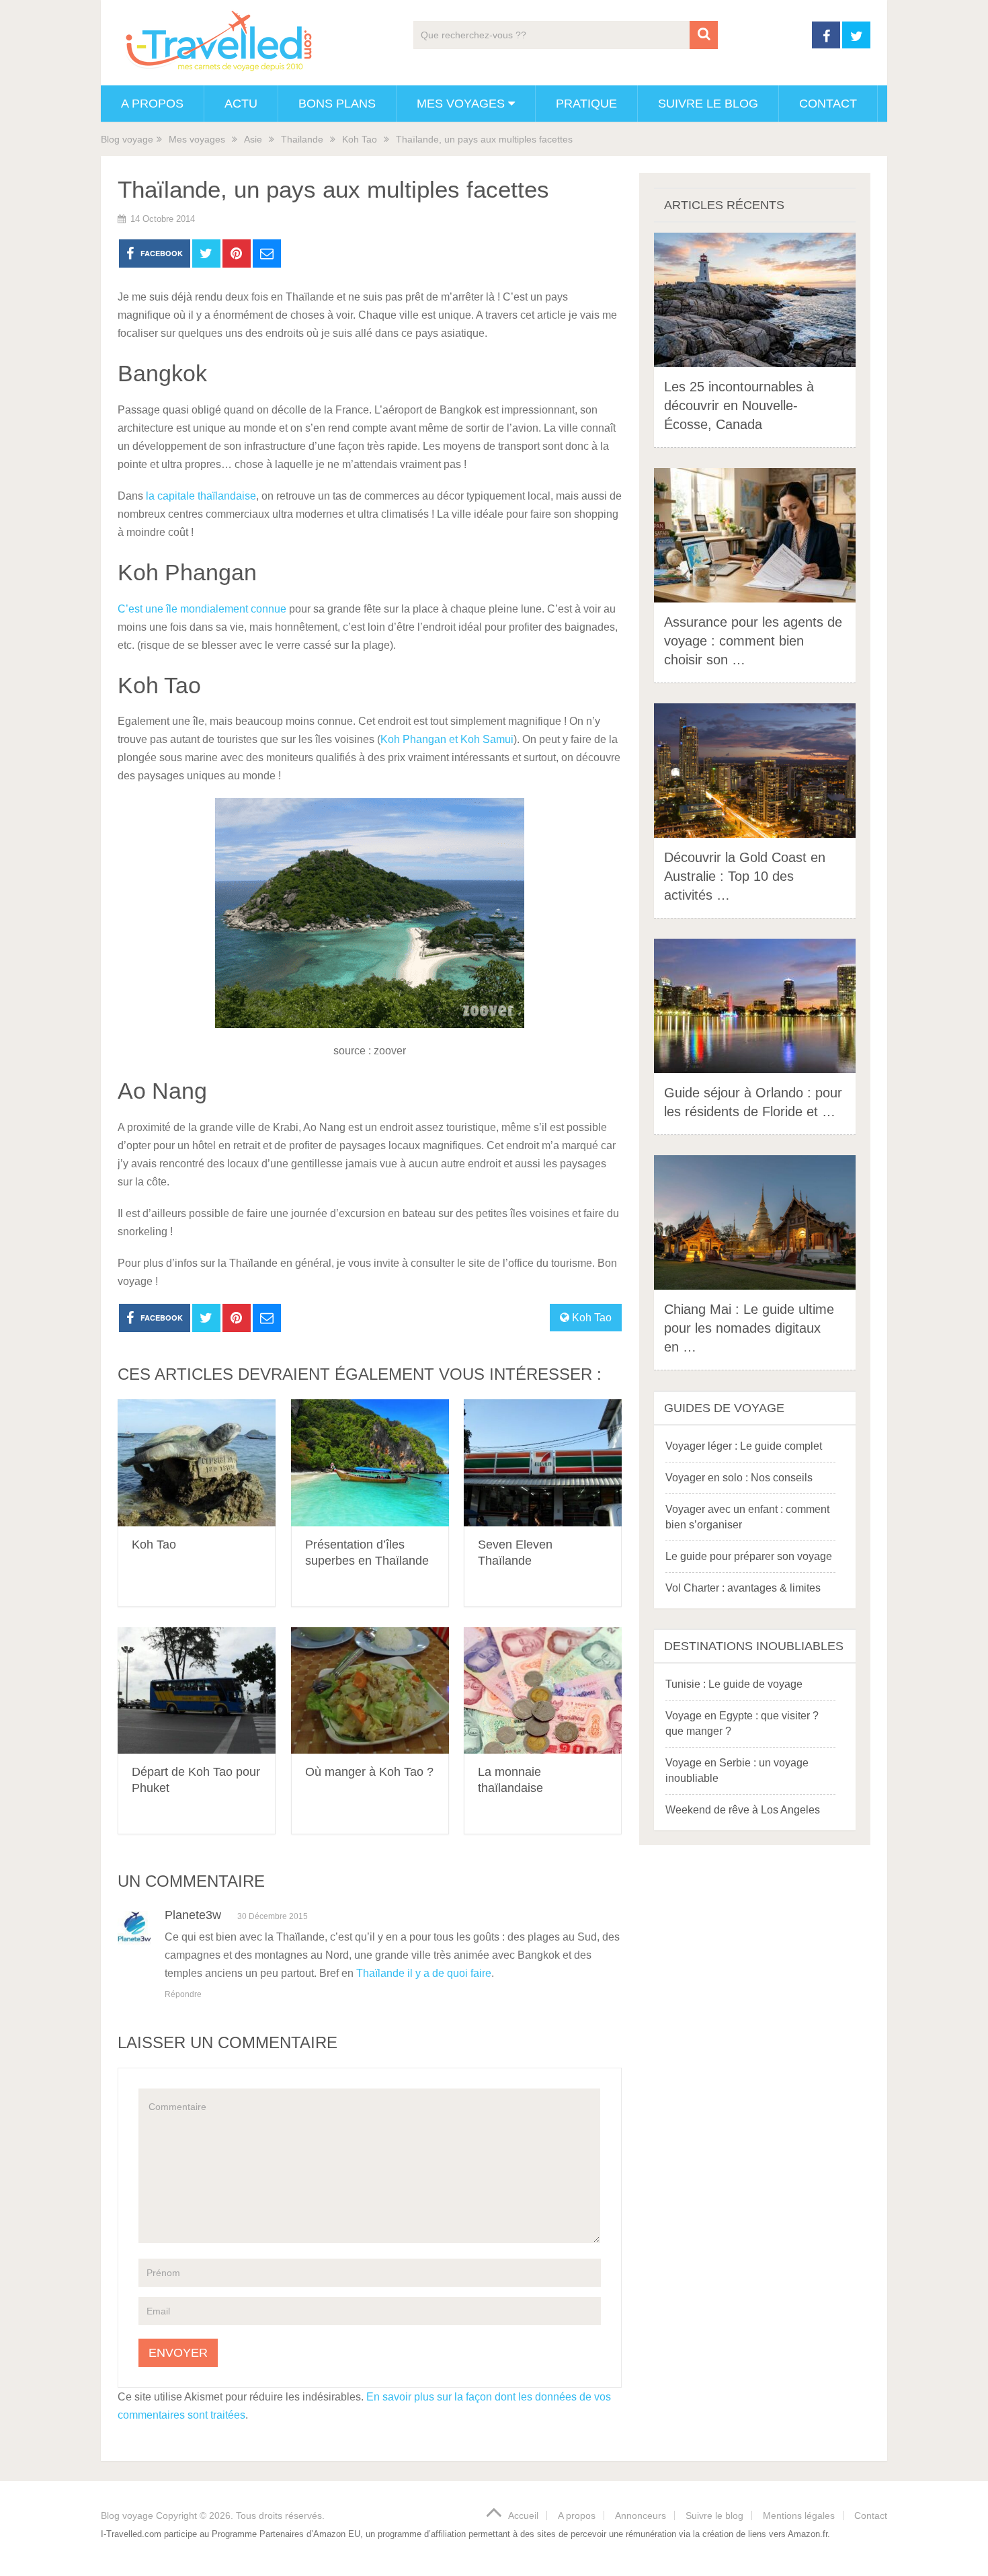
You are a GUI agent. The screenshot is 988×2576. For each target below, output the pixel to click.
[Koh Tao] (197, 1463)
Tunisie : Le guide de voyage (734, 1684)
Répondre (183, 1994)
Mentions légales (799, 2515)
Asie (253, 139)
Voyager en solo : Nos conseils (739, 1478)
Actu (241, 104)
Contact (828, 104)
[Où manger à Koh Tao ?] (370, 1691)
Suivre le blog (708, 104)
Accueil (523, 2515)
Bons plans (337, 104)
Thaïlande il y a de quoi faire (424, 1973)
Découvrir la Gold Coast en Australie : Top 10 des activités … (745, 876)
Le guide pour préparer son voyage (749, 1556)
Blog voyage (127, 139)
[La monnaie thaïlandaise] (543, 1691)
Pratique (586, 104)
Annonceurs (641, 2515)
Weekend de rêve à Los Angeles (743, 1810)
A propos (152, 104)
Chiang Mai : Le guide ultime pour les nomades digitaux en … (749, 1328)
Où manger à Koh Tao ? (369, 1772)
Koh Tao (360, 139)
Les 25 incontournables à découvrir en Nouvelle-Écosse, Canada (739, 405)
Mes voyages (461, 104)
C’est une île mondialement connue (202, 609)
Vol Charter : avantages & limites (743, 1588)
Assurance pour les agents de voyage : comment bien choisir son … (753, 641)
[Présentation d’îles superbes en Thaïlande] (370, 1463)
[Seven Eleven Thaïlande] (543, 1463)
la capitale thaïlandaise (201, 496)
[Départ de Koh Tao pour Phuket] (197, 1691)
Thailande (302, 139)
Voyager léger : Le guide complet (744, 1446)
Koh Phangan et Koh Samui (447, 739)
